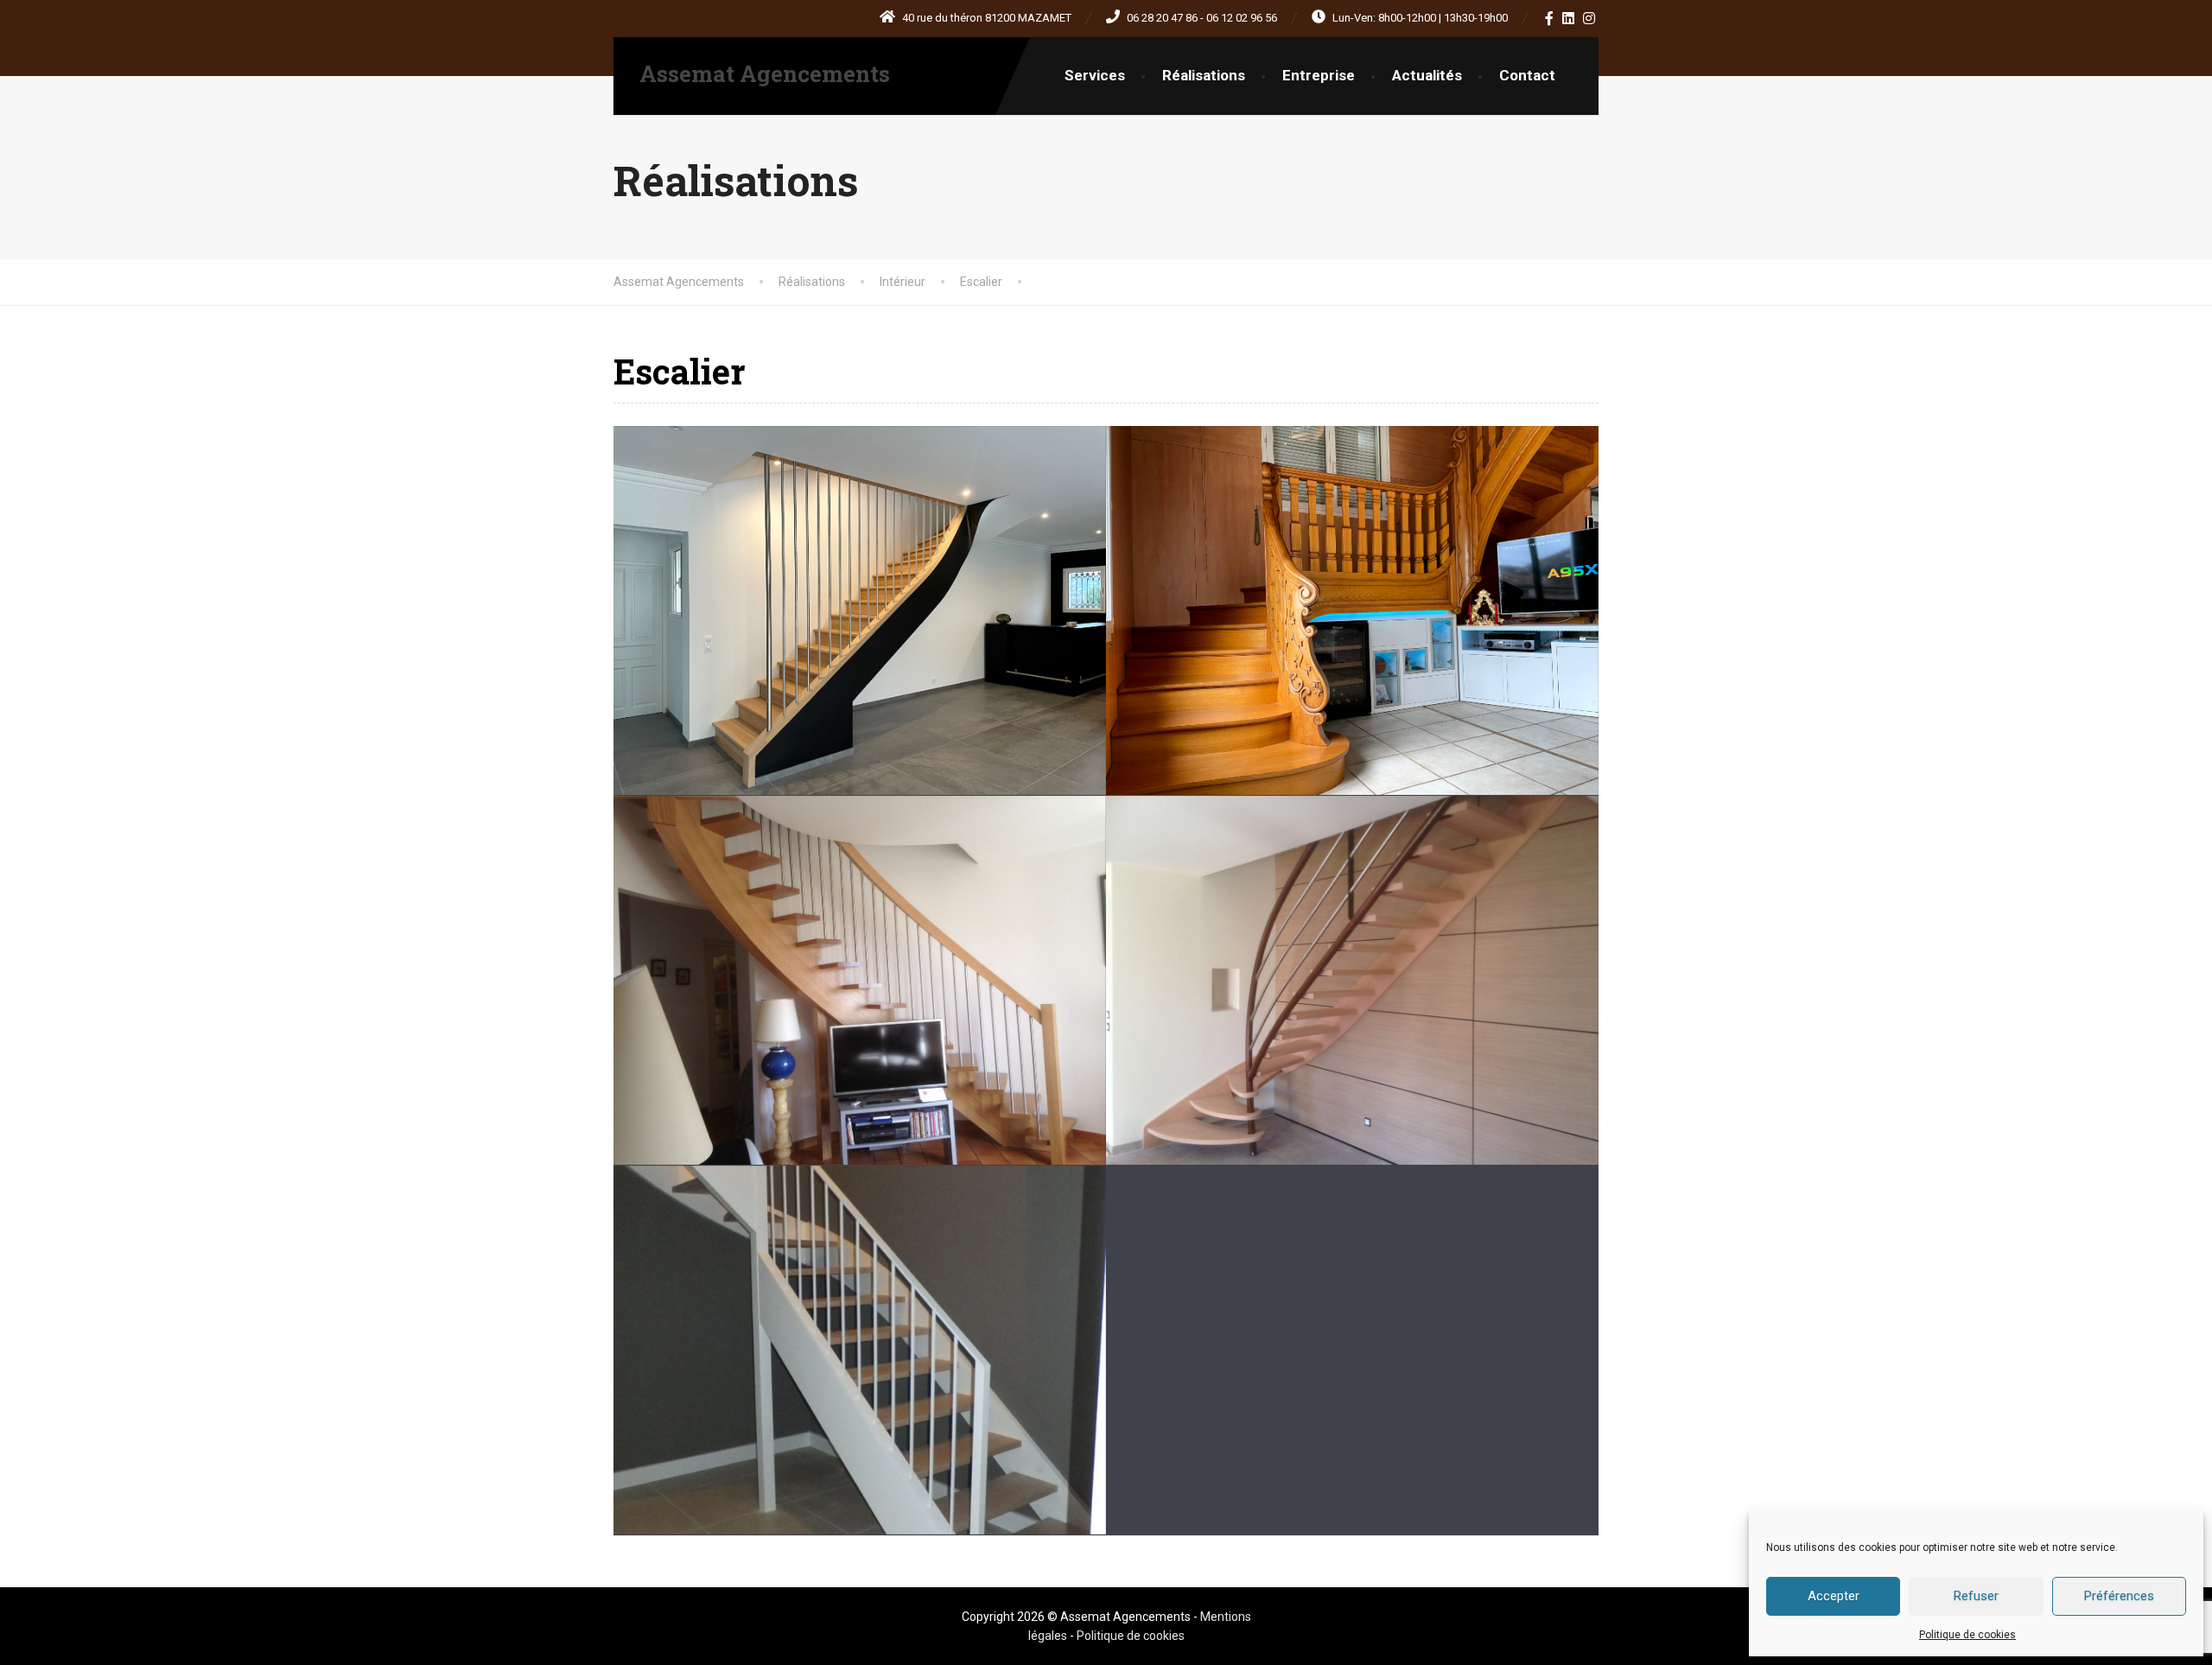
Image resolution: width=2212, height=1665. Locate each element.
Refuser (1976, 1596)
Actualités (1427, 75)
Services (1095, 75)
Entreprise (1319, 75)
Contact (1527, 75)
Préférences (2119, 1596)
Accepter (1834, 1596)
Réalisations (1204, 75)
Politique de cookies (1967, 1635)
